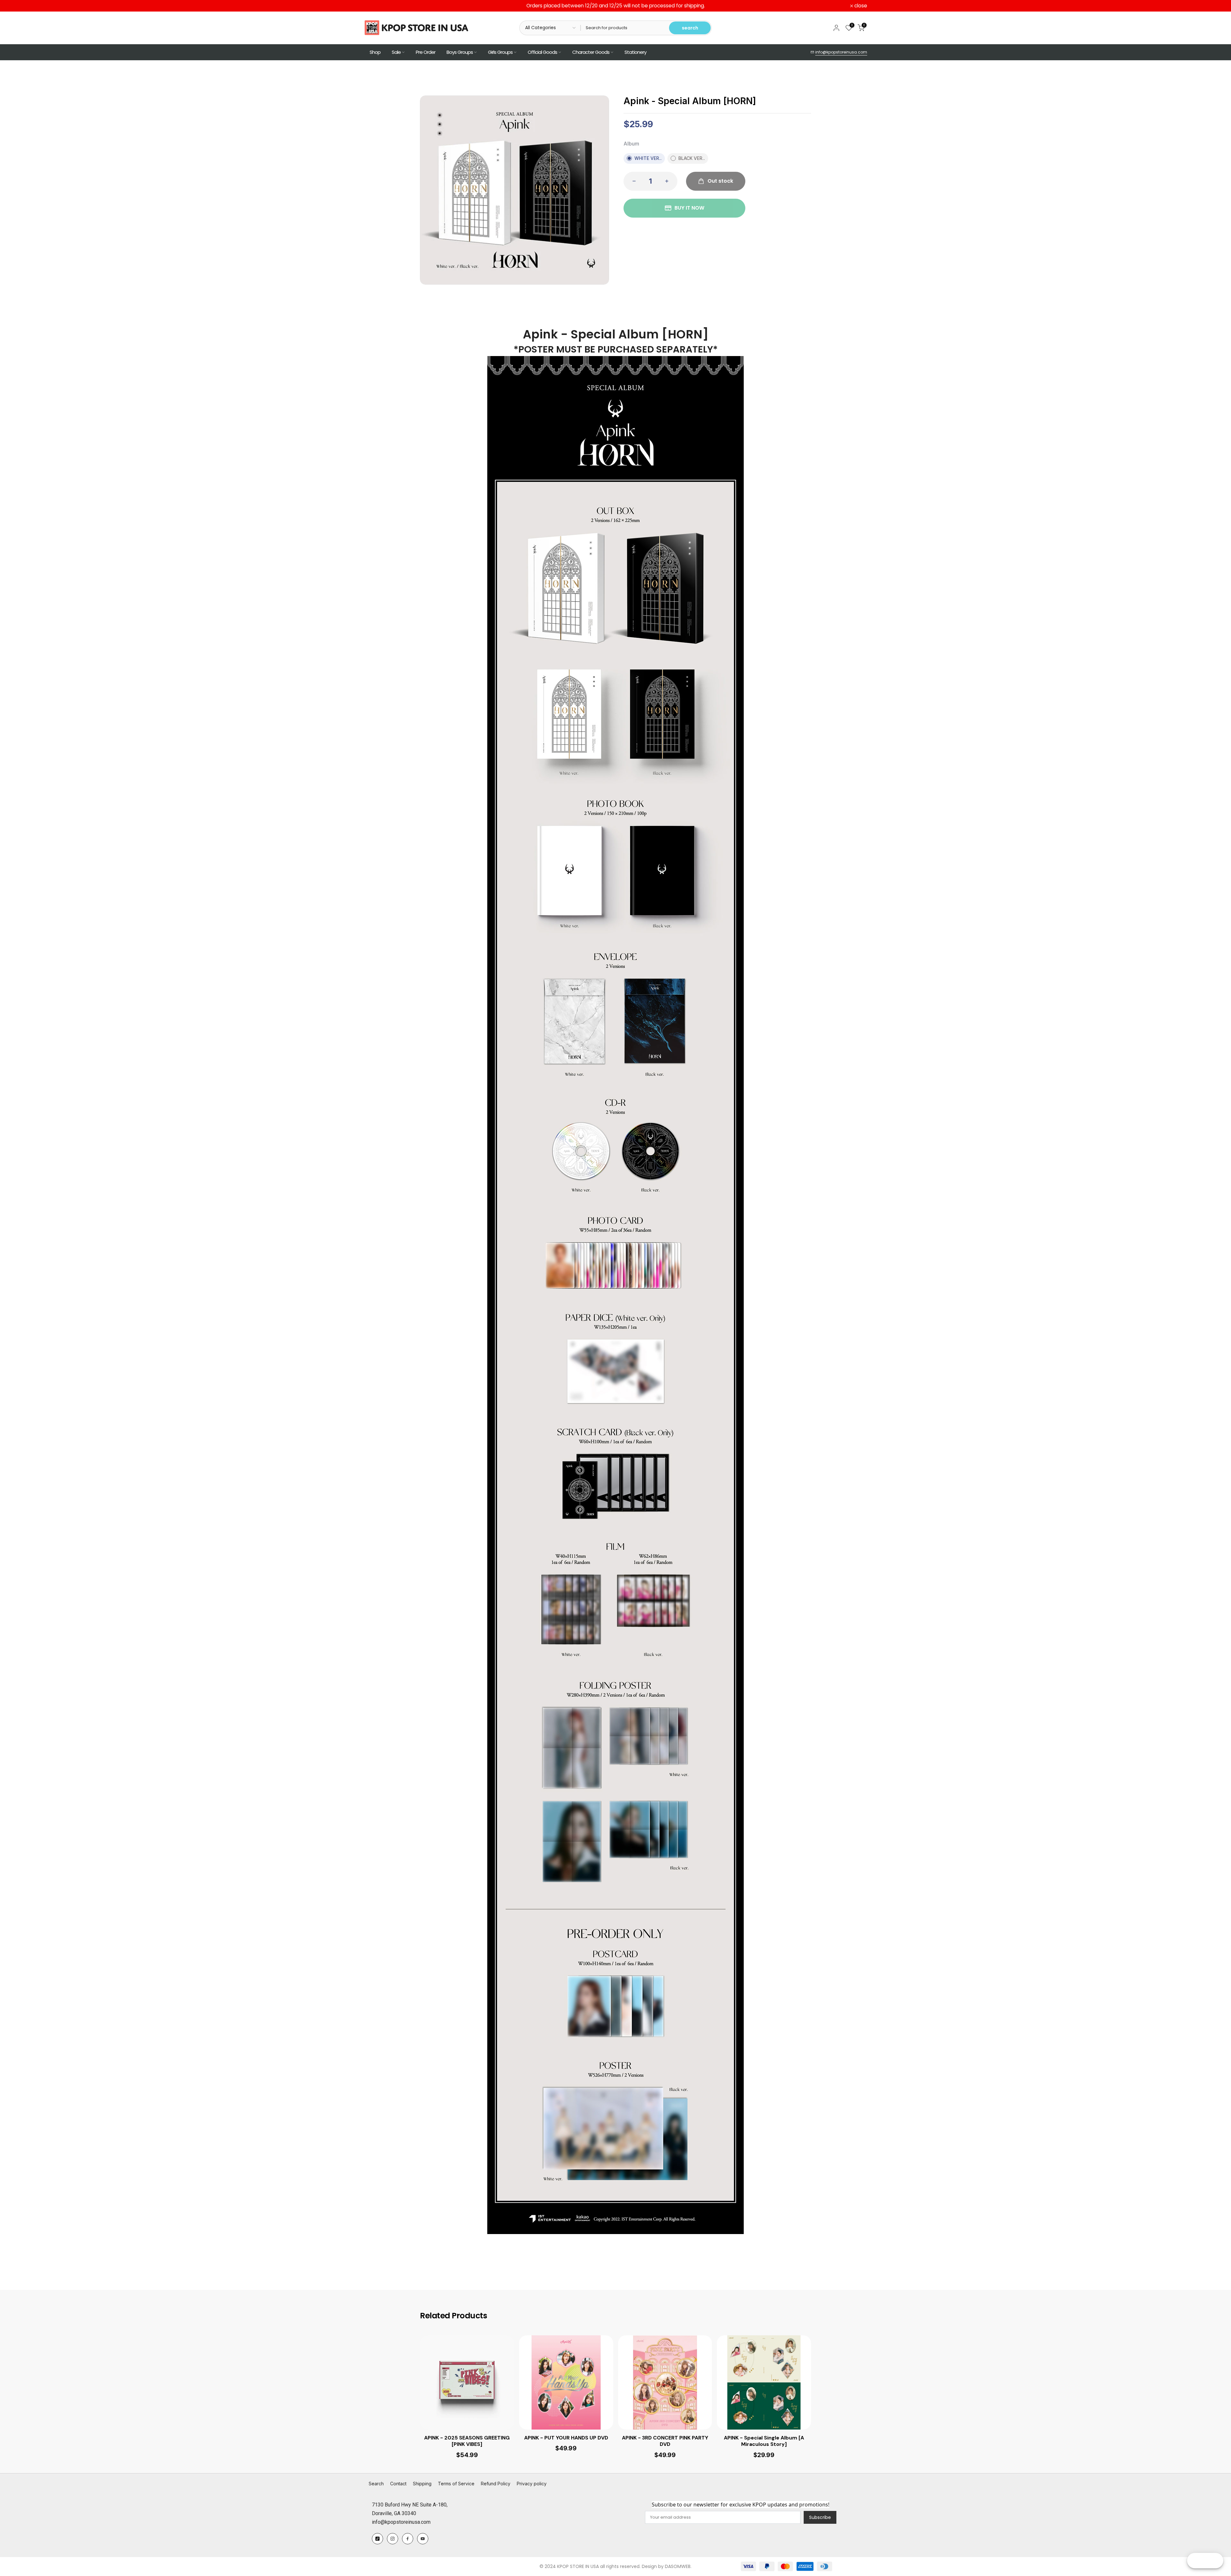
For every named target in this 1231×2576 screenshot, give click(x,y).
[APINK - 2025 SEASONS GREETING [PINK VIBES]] (467, 2382)
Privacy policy (532, 2484)
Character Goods (591, 52)
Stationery (635, 52)
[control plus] (669, 181)
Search (376, 2484)
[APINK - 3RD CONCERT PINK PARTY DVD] (665, 2382)
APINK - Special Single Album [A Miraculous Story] (764, 2441)
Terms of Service (456, 2484)
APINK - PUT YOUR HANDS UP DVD (566, 2438)
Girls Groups (500, 52)
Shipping (422, 2484)
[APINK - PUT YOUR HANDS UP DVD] (566, 2382)
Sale (396, 52)
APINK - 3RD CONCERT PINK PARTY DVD (665, 2441)
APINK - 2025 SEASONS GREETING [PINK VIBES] (467, 2441)
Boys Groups (460, 52)
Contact (398, 2484)
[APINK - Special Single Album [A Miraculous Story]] (764, 2382)
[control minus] (632, 181)
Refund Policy (496, 2484)
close (374, 6)
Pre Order (426, 52)
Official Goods (542, 52)
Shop (375, 52)
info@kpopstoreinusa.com (841, 52)
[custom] (377, 2539)
